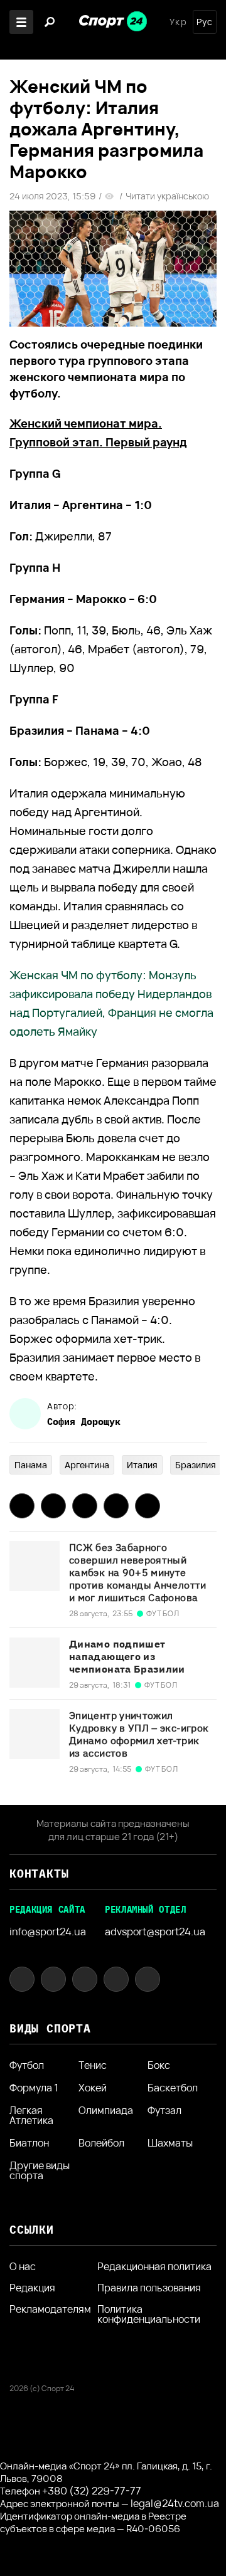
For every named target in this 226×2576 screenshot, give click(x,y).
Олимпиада (106, 2111)
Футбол (27, 2065)
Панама (31, 1465)
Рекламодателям (50, 2309)
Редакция (32, 2288)
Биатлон (29, 2143)
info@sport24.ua (48, 1932)
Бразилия (196, 1465)
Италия (142, 1465)
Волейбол (101, 2143)
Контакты (39, 1874)
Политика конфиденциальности (149, 2314)
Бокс (159, 2065)
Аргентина (87, 1465)
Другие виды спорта (40, 2170)
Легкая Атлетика (31, 2115)
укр (178, 22)
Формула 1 (34, 2088)
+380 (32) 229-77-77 (92, 2491)
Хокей (93, 2088)
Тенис (93, 2065)
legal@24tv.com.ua (175, 2503)
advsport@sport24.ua (155, 1932)
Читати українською (167, 196)
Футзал (164, 2111)
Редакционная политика (154, 2266)
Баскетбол (173, 2088)
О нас (23, 2266)
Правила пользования (149, 2288)
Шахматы (170, 2143)
